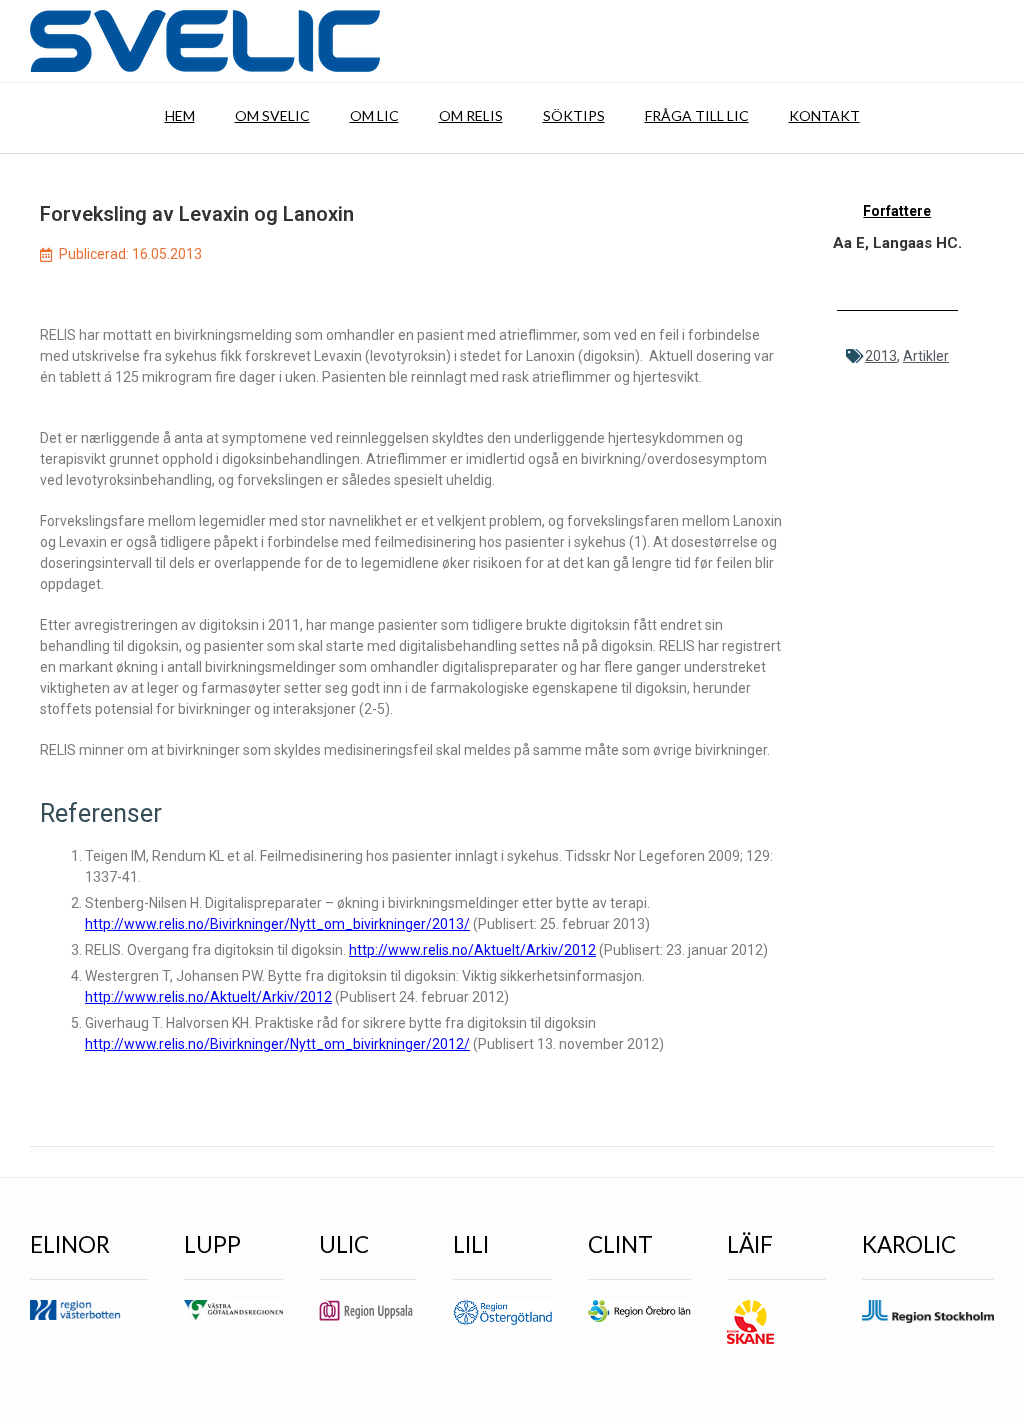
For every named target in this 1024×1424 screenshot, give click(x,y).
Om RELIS (471, 115)
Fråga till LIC (697, 115)
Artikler (926, 356)
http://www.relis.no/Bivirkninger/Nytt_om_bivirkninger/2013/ (277, 924)
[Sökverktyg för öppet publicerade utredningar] (205, 41)
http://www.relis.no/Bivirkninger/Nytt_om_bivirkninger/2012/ (277, 1044)
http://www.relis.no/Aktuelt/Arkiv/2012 (472, 950)
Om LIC (374, 115)
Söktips (574, 115)
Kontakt (824, 115)
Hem (180, 115)
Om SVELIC (272, 115)
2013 (881, 356)
